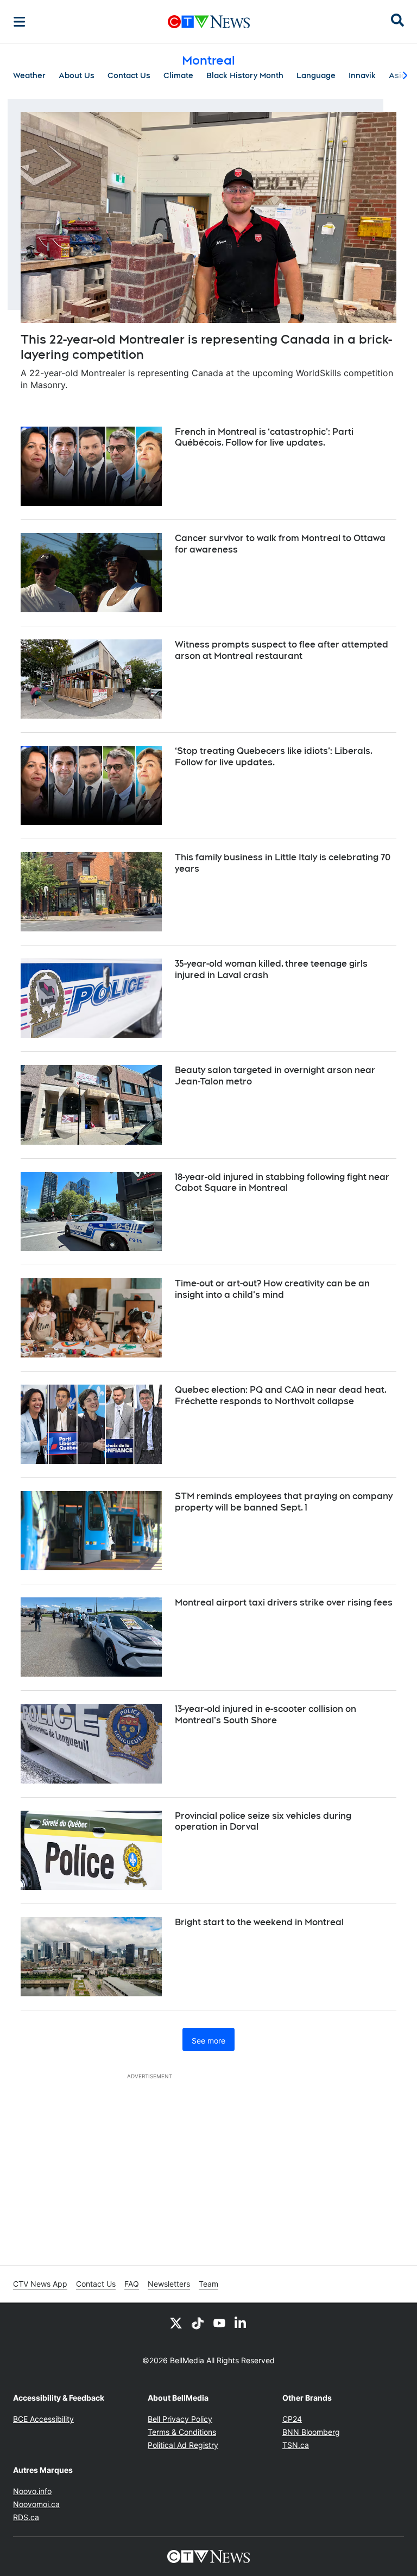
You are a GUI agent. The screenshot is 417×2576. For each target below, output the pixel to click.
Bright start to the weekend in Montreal (259, 1922)
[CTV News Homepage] (209, 22)
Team (208, 2284)
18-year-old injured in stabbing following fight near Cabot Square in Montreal (282, 1183)
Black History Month (245, 75)
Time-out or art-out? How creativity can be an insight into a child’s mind (272, 1289)
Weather (29, 75)
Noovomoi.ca (36, 2504)
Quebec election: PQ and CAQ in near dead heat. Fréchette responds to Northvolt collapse (281, 1395)
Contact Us (129, 75)
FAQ (132, 2284)
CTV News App (40, 2284)
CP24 (292, 2419)
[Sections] (20, 22)
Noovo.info (32, 2491)
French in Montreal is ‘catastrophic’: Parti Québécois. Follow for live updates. (264, 437)
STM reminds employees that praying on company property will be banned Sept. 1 (284, 1502)
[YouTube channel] (219, 2323)
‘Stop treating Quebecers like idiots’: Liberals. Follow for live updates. (274, 757)
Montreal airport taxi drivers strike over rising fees (284, 1603)
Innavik (362, 75)
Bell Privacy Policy (180, 2419)
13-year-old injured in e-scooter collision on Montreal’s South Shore (266, 1715)
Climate (178, 75)
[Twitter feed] (176, 2323)
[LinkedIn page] (241, 2323)
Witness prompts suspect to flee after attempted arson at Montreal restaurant (282, 650)
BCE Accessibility (43, 2419)
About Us (77, 75)
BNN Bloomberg (311, 2432)
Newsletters (169, 2284)
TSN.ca (296, 2445)
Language (316, 75)
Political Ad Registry (183, 2445)
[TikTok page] (198, 2323)
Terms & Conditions (182, 2432)
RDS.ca (26, 2517)
